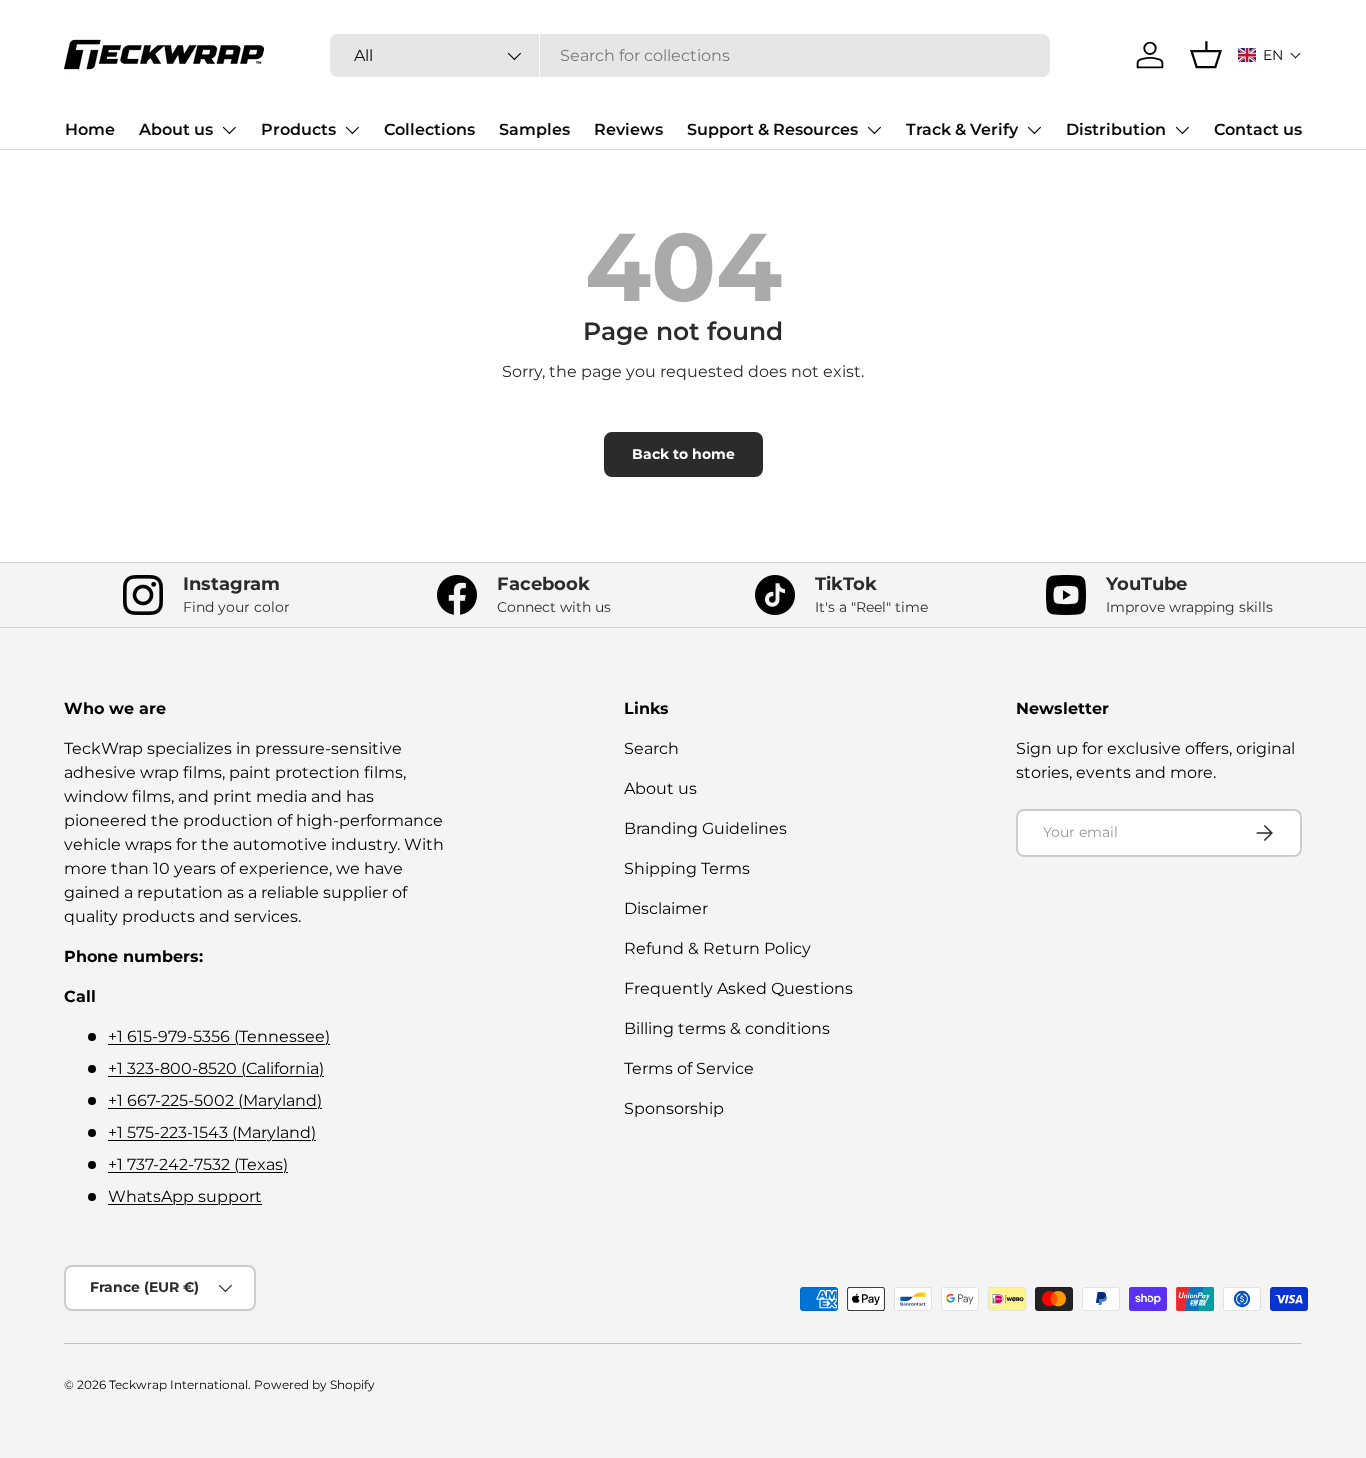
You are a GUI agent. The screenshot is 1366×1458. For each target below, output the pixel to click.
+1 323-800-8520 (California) (216, 1068)
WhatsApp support (185, 1196)
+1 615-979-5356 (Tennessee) (219, 1036)
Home (90, 129)
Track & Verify (962, 129)
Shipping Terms (687, 868)
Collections (429, 129)
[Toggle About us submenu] (229, 130)
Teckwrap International (178, 1384)
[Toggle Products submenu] (352, 130)
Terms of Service (689, 1068)
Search (651, 748)
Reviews (628, 129)
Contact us (1258, 129)
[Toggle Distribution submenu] (1182, 130)
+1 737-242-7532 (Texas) (198, 1164)
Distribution (1116, 129)
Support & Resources (772, 129)
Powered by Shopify (314, 1384)
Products (298, 129)
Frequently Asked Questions (738, 988)
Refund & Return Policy (717, 948)
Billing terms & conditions (727, 1028)
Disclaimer (666, 908)
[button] (1270, 55)
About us (176, 129)
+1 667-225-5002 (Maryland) (215, 1100)
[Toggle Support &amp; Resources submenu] (874, 130)
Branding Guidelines (705, 828)
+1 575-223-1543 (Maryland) (212, 1132)
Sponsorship (674, 1108)
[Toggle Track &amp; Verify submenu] (1034, 130)
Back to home (683, 454)
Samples (534, 129)
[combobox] (690, 55)
